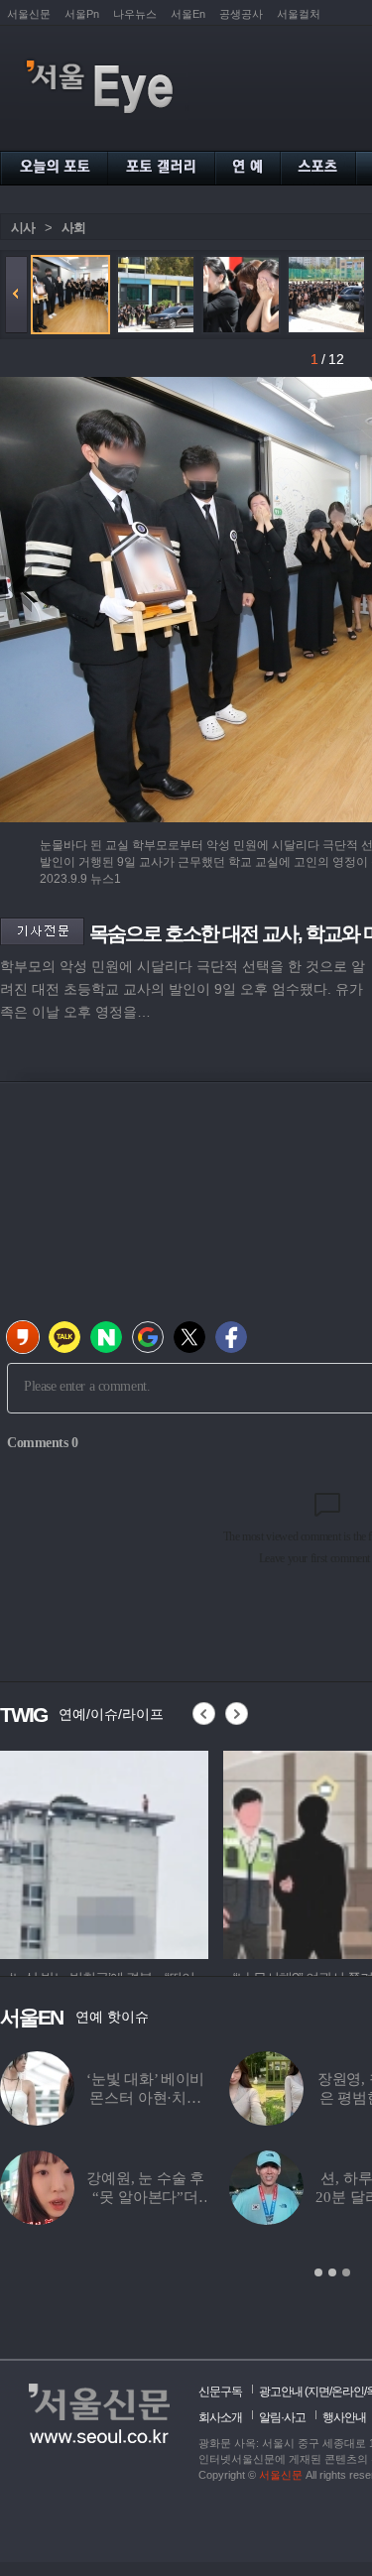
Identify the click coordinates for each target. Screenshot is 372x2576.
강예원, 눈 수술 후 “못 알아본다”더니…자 (145, 2197)
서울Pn (82, 14)
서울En (188, 14)
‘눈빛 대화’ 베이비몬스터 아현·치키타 (145, 2098)
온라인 (348, 2392)
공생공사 (241, 14)
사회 (73, 228)
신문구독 (220, 2392)
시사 (23, 228)
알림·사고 (282, 2417)
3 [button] (346, 2272)
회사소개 (220, 2417)
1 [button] (318, 2272)
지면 (318, 2392)
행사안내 (344, 2417)
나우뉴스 (135, 14)
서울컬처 (299, 14)
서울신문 (29, 14)
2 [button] (332, 2272)
